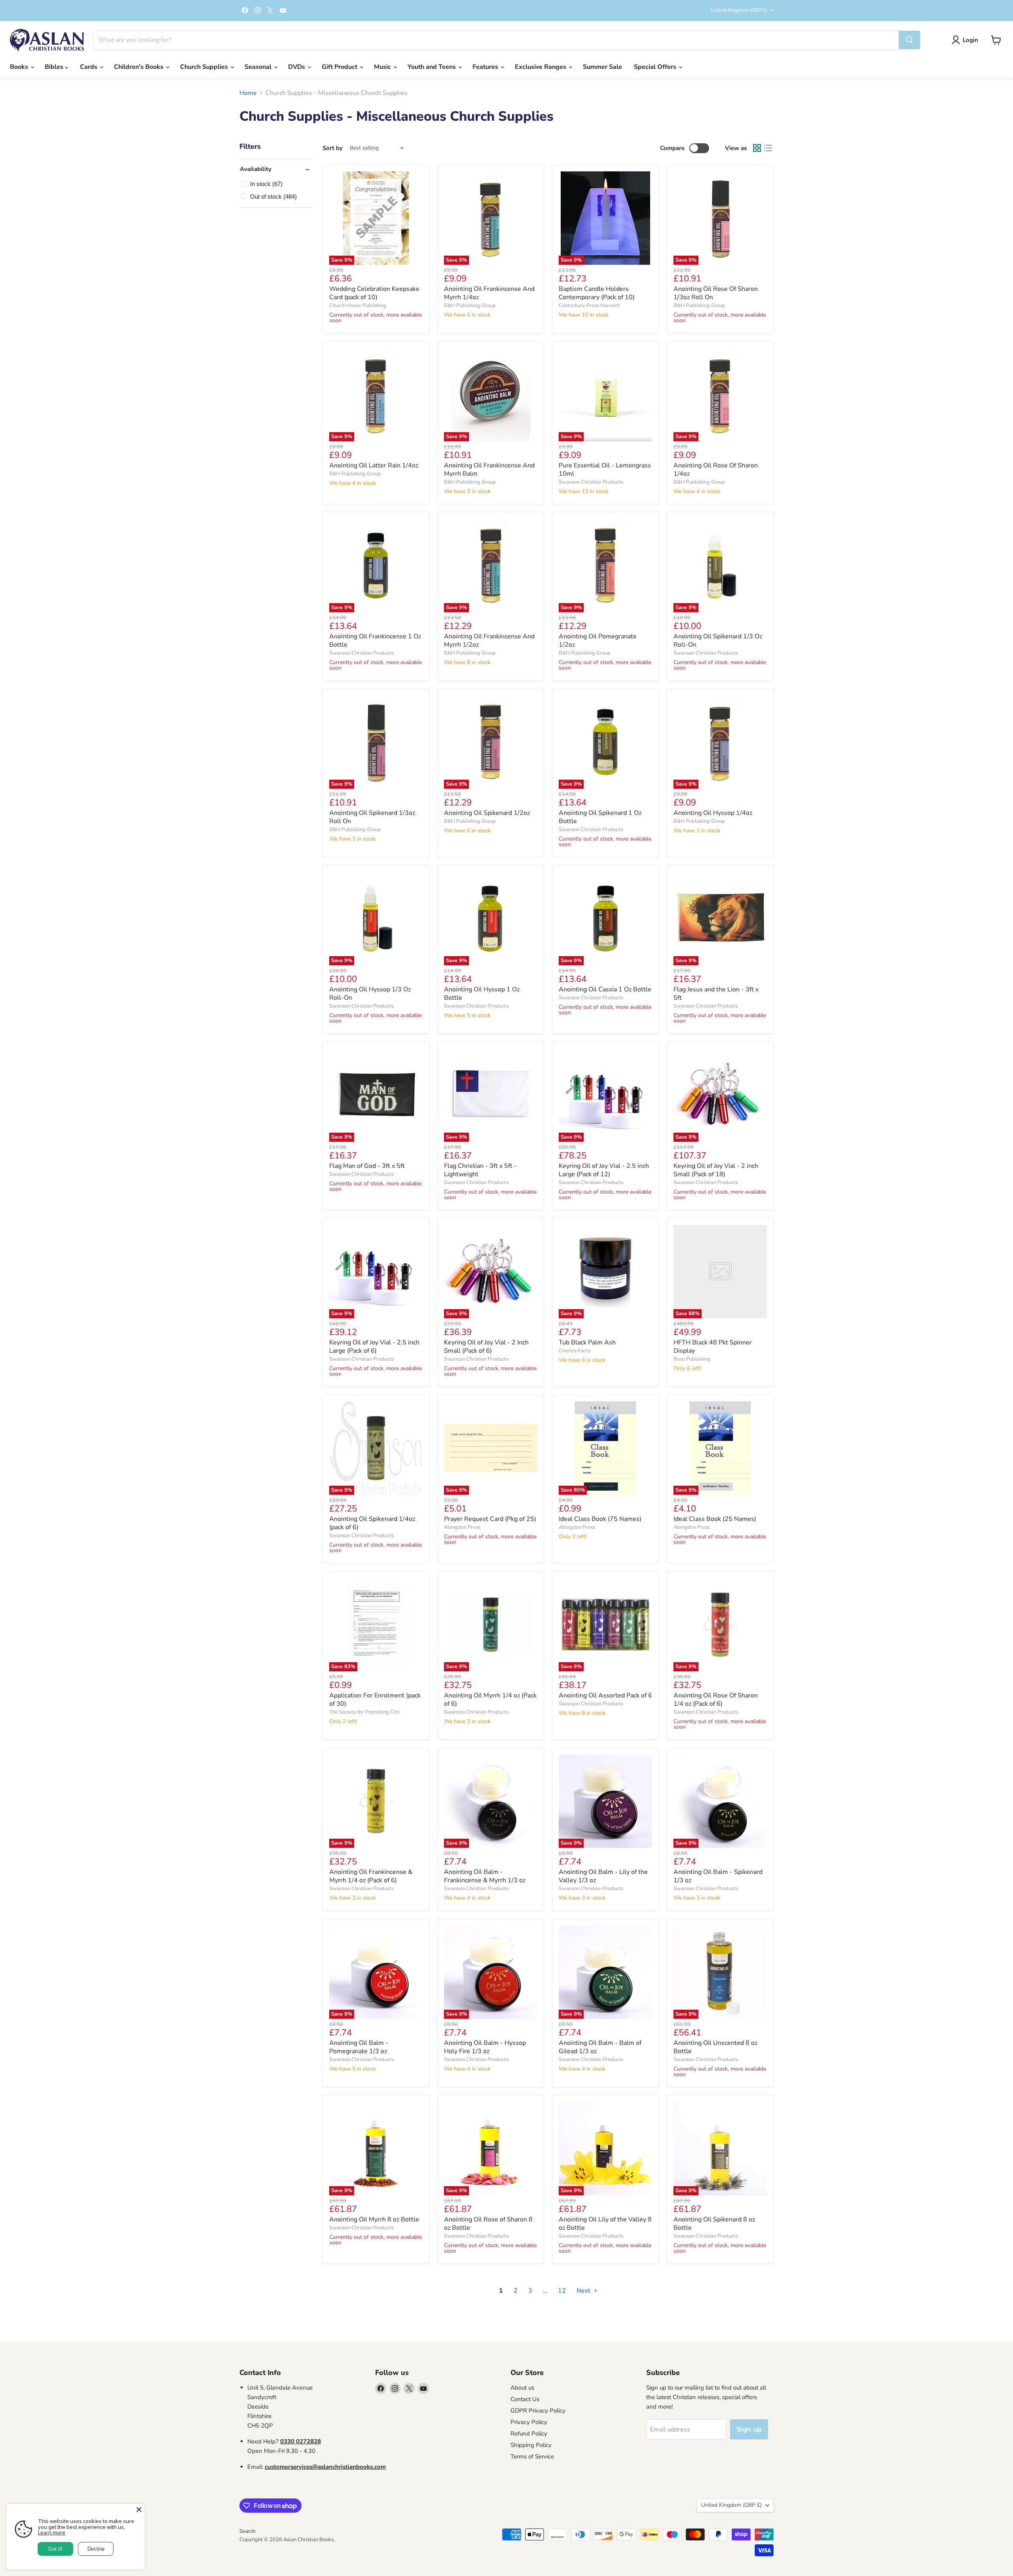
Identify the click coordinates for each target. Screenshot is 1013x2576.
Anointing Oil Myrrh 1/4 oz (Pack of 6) (490, 1700)
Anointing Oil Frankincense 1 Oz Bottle (375, 641)
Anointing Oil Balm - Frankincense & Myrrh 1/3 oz (485, 1876)
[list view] (768, 148)
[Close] (139, 2510)
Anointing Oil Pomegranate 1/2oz (598, 641)
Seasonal (259, 67)
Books (20, 67)
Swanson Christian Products (591, 482)
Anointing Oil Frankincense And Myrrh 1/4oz (489, 293)
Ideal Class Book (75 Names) (600, 1519)
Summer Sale (602, 67)
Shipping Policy (531, 2445)
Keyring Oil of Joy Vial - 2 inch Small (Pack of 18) (716, 1170)
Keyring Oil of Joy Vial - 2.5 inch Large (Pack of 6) (374, 1347)
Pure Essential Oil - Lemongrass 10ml (605, 470)
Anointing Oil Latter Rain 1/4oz (374, 465)
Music (383, 67)
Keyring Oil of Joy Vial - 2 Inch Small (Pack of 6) (486, 1347)
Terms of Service (532, 2456)
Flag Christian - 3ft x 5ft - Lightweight (480, 1170)
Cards (89, 67)
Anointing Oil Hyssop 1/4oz (713, 813)
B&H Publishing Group (470, 306)
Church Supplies (205, 67)
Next (584, 2291)
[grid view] (757, 148)
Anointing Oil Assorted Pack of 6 (605, 1695)
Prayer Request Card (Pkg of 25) (490, 1519)
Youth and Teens (433, 67)
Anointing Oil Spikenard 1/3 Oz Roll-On (718, 641)
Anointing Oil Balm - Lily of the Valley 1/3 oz (603, 1876)
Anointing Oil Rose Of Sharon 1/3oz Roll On (716, 293)
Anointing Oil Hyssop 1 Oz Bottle (482, 994)
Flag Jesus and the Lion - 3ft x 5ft (716, 994)
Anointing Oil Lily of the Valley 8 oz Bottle (605, 2224)
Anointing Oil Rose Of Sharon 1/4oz (716, 470)
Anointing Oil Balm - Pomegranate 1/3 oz (359, 2047)
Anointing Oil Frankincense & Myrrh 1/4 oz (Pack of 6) (371, 1876)
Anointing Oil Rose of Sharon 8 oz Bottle (488, 2224)
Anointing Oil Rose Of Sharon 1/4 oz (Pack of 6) (716, 1700)
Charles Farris (575, 1351)
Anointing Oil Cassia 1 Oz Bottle (605, 989)
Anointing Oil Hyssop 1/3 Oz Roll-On (370, 994)
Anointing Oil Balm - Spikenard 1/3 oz (718, 1876)
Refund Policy (529, 2434)
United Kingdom (739, 10)
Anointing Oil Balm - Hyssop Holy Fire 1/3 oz (485, 2047)
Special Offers (656, 67)
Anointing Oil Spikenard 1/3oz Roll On (372, 817)
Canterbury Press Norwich (589, 306)
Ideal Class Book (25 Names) (715, 1519)
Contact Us (525, 2399)
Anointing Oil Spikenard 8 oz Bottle (714, 2224)
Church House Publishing (358, 306)
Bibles (55, 67)
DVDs (297, 67)
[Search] (909, 40)
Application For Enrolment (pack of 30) (375, 1700)
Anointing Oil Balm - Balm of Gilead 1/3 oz (600, 2047)
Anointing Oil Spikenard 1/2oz (487, 813)
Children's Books (139, 67)
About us (522, 2388)
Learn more (52, 2532)
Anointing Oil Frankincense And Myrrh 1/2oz (489, 641)
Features (486, 67)
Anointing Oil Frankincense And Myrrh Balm (489, 470)
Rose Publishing (692, 1359)
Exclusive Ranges (541, 67)
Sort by (333, 148)
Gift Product (340, 67)
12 (562, 2291)
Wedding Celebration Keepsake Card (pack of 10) (374, 293)
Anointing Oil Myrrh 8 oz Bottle (374, 2219)
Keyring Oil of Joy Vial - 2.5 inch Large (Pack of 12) (604, 1170)
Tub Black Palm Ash (587, 1342)
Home (248, 93)
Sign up (749, 2429)
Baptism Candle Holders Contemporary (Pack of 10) (597, 293)
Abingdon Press (462, 1527)
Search (247, 2531)
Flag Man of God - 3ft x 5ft (367, 1166)
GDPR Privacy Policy (538, 2411)
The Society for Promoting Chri (364, 1712)
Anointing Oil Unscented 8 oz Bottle (715, 2047)
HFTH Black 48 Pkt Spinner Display (713, 1347)
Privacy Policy (529, 2422)
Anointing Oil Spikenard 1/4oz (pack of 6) (372, 1523)
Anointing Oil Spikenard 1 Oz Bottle (600, 817)
